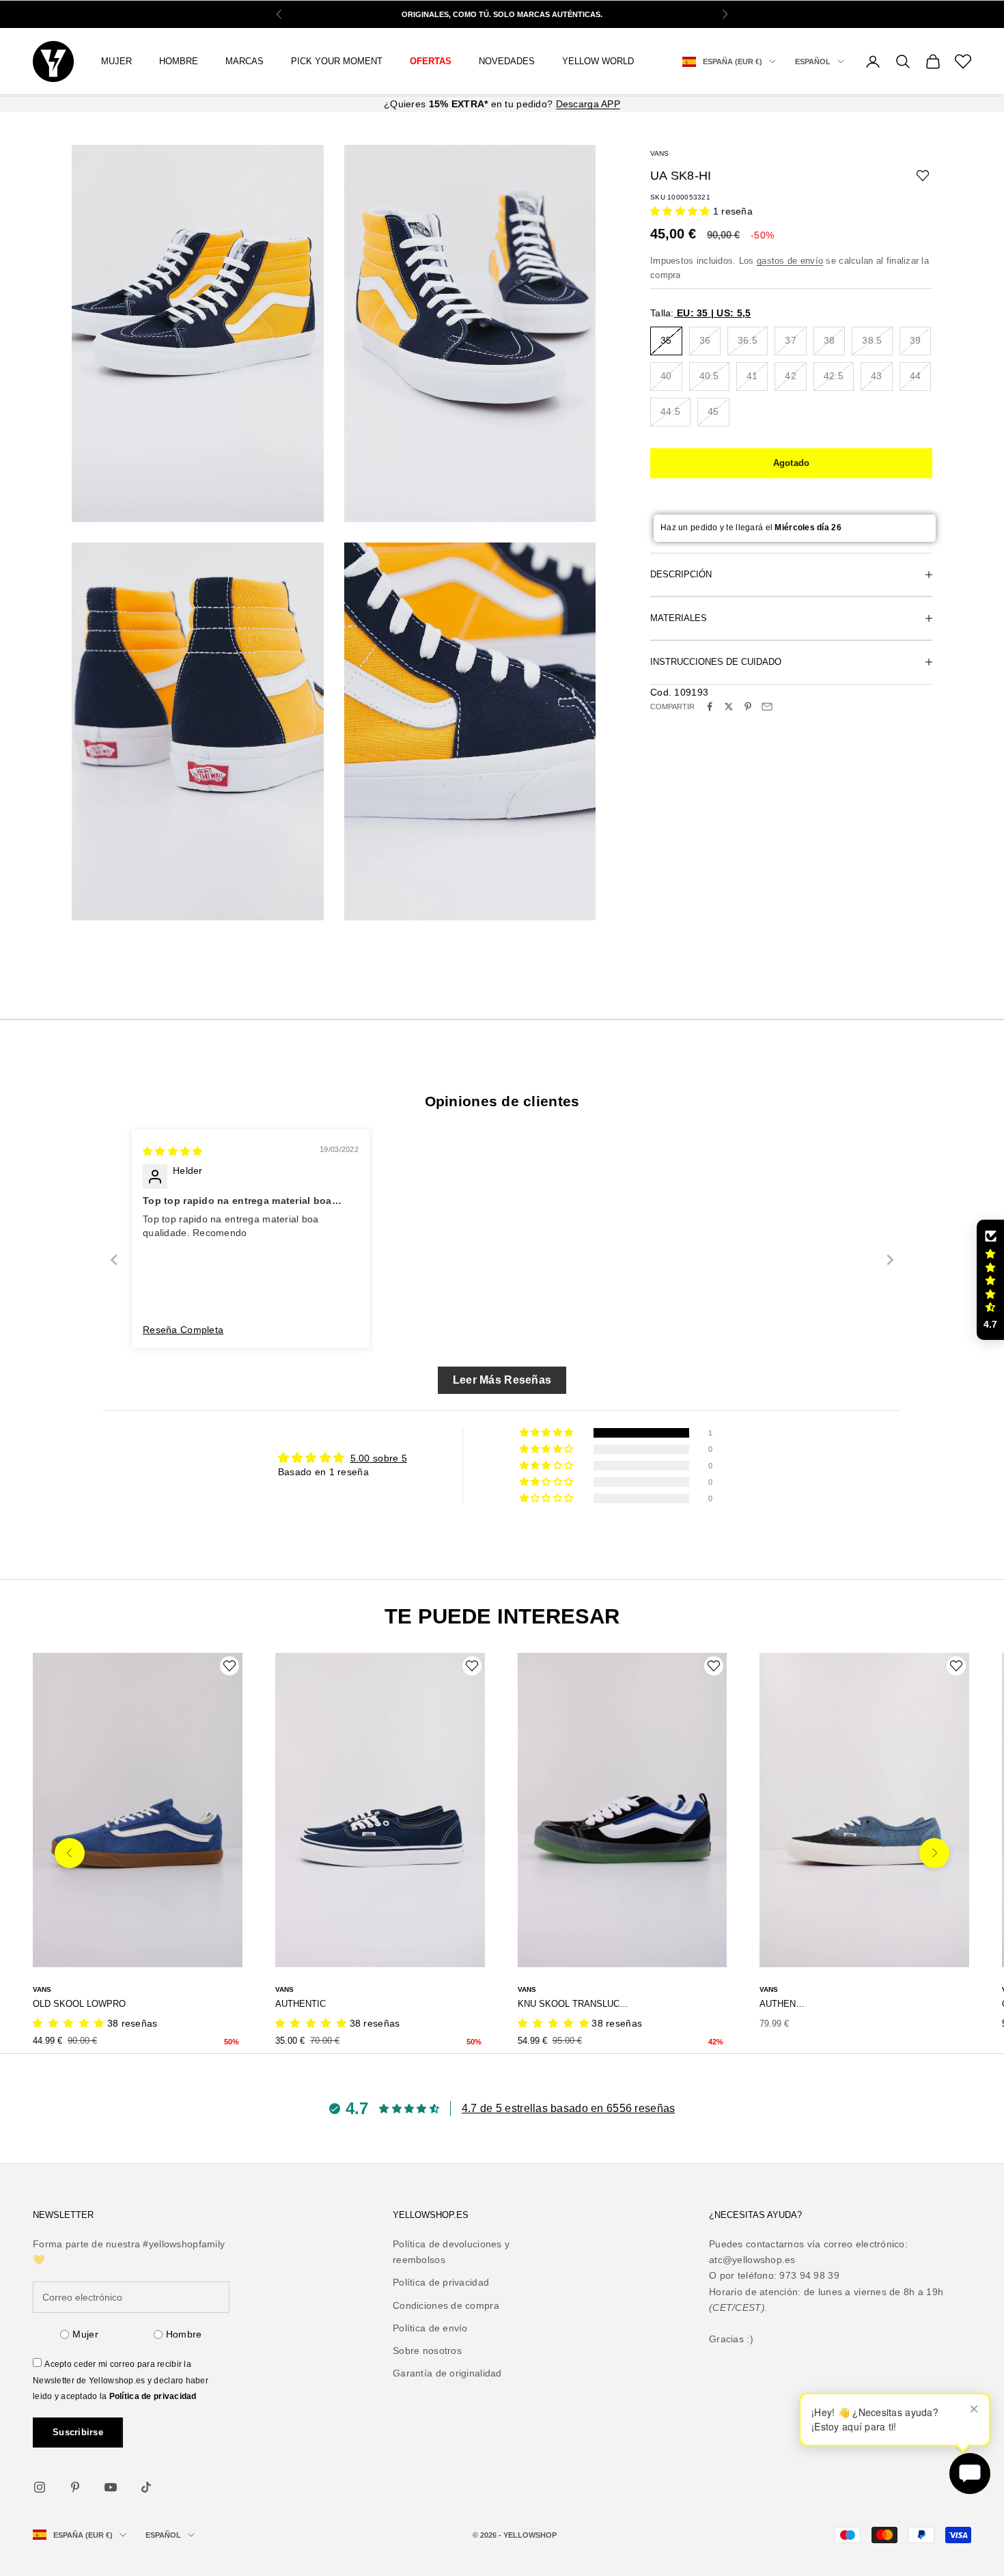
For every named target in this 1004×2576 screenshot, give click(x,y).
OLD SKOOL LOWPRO (79, 2004)
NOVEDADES (507, 61)
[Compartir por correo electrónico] (767, 707)
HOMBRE (179, 61)
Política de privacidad (153, 2396)
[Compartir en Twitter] (729, 707)
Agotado (792, 463)
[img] (172, 1151)
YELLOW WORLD (598, 61)
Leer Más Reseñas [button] (502, 1380)
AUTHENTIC (301, 2004)
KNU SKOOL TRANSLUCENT (574, 2004)
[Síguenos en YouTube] (111, 2487)
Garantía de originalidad (447, 2373)
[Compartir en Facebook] (710, 707)
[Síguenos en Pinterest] (75, 2487)
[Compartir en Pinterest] (748, 707)
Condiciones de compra (446, 2305)
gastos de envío (790, 261)
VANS (659, 153)
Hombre (184, 2334)
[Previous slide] (114, 1260)
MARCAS (245, 61)
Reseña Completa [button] (183, 1330)
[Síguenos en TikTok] (146, 2487)
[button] (682, 210)
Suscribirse (78, 2432)
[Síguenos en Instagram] (40, 2487)
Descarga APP (588, 104)
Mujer (85, 2334)
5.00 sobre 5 (379, 1458)
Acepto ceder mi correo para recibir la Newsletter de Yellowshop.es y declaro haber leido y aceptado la (121, 2380)
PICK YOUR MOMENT (337, 61)
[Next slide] (890, 1260)
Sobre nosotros (427, 2351)
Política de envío (430, 2328)
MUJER (116, 61)
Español (813, 61)
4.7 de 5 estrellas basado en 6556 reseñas (568, 2108)
